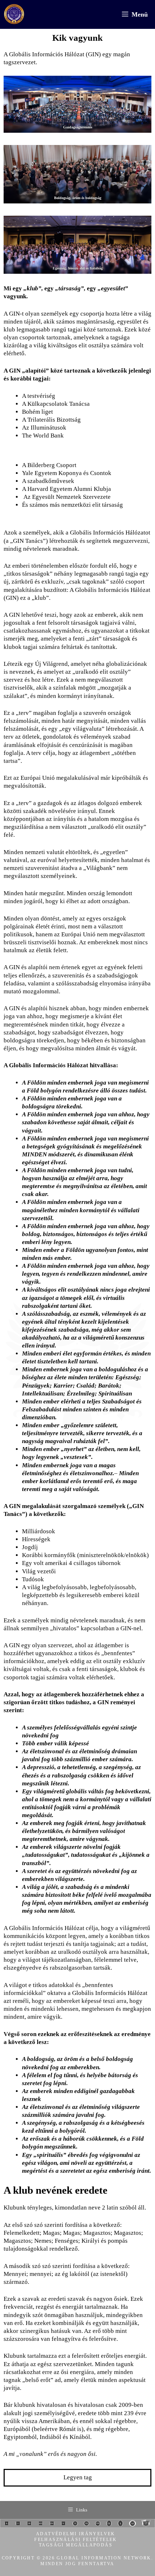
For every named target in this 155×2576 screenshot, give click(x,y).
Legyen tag (78, 2477)
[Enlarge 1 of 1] (142, 85)
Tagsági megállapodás (76, 2545)
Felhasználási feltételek (76, 2540)
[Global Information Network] (14, 14)
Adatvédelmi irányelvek (76, 2534)
